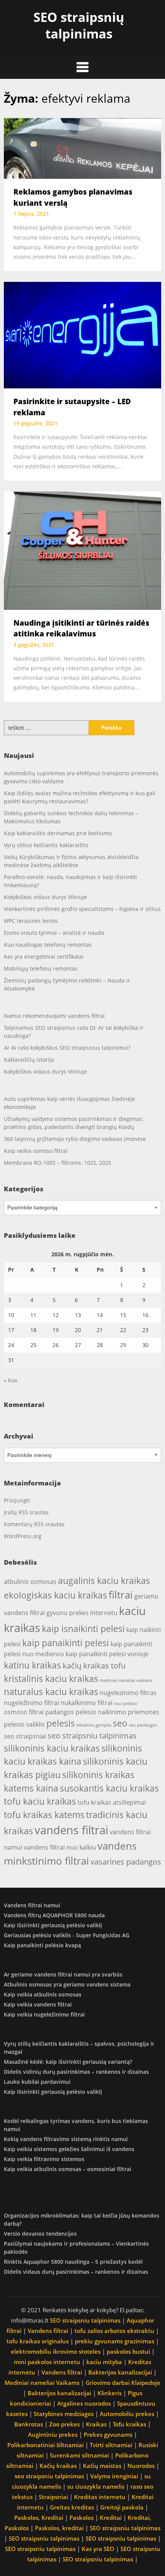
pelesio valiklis (24, 1724)
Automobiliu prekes (127, 2414)
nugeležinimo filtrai (31, 1703)
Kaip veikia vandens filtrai (38, 2004)
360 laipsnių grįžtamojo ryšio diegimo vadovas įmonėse (75, 1139)
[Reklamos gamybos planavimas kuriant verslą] (82, 148)
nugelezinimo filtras (128, 1693)
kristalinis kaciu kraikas (51, 1678)
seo (120, 1723)
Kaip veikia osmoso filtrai (36, 1151)
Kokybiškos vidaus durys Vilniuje (45, 897)
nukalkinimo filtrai (87, 1703)
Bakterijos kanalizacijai (120, 2372)
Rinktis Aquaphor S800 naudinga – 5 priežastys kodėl (73, 2262)
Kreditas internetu (100, 2497)
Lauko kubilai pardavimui (37, 2082)
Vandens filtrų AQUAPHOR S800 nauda (54, 1915)
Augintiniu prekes (53, 2434)
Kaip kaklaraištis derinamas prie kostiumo (58, 833)
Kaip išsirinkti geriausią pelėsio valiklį (53, 1925)
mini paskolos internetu (47, 2362)
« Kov (11, 1380)
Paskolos (82, 2518)
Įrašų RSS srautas (26, 1512)
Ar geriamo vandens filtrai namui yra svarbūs (63, 1974)
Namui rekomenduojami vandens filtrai (54, 1016)
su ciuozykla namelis (96, 2486)
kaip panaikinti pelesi (66, 1643)
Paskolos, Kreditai (39, 2518)
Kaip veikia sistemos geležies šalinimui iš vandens (69, 2149)
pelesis (61, 1723)
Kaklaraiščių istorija (29, 1060)
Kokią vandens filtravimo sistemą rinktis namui (66, 2139)
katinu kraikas (32, 1665)
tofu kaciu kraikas (40, 1801)
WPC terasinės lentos (31, 921)
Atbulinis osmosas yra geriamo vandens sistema (67, 1984)
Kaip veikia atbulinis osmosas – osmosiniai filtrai (68, 2169)
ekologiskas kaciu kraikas (55, 1595)
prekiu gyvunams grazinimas (115, 2341)
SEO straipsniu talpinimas (85, 2320)
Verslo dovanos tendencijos (40, 2234)
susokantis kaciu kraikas (109, 1788)
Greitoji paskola (122, 2507)
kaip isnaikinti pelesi (83, 1629)
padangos (60, 1712)
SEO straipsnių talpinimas (79, 25)
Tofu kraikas (130, 2424)
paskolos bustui (128, 2351)
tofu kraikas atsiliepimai (112, 1802)
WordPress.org (23, 1536)
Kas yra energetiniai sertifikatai (44, 957)
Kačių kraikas (58, 2466)
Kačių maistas (102, 2466)
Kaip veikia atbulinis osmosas (43, 1994)
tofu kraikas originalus (38, 2341)
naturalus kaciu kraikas (51, 1692)
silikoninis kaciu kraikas (52, 1748)
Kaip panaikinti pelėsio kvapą (42, 1945)
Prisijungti (17, 1500)
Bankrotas (29, 2424)
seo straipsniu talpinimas (92, 1736)
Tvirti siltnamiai (111, 2445)
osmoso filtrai (24, 1712)
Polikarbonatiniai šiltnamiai (45, 2445)
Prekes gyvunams (108, 2434)
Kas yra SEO (98, 2549)
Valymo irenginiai (114, 2476)
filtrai (121, 1595)
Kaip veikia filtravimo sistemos (44, 2159)
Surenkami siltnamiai (79, 2455)
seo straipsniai (25, 1736)
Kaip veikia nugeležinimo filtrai (44, 2014)
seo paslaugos (143, 1725)
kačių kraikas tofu (94, 1666)
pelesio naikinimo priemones (117, 1712)
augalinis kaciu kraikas (104, 1580)
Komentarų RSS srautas (34, 1524)
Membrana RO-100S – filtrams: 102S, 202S (58, 1163)
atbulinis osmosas (30, 1582)
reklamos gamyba (94, 1725)
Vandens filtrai (48, 2331)
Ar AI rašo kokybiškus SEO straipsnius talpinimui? (67, 1048)
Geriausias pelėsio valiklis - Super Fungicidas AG (67, 1935)
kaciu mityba (104, 2362)
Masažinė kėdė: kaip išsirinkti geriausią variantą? (68, 2062)
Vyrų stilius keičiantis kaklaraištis (46, 845)
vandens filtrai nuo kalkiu (60, 1847)
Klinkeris (110, 2393)
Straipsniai (53, 2497)
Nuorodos (141, 2466)
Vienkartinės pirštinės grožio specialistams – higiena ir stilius (82, 909)
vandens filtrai (71, 1830)
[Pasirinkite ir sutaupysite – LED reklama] (82, 335)
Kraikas (96, 2424)
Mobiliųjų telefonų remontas (41, 968)
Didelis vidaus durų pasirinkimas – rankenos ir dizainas (76, 2272)
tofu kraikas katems (44, 1815)
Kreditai (111, 2518)
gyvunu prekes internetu (82, 1613)
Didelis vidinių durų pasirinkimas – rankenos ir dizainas (76, 2072)
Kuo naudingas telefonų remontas (48, 945)
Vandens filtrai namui (32, 1905)
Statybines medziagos (64, 2414)
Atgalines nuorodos (84, 2403)
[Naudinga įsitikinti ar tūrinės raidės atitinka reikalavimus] (82, 550)
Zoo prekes (64, 2424)
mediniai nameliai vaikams (126, 1680)
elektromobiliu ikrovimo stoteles (56, 2351)
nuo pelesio (126, 1703)
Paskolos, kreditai (59, 2528)
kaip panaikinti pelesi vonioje (107, 1654)
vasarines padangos (126, 1862)
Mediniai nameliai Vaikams (42, 2383)
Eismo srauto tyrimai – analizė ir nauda (54, 933)
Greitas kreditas (72, 2507)
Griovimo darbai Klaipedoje (123, 2383)
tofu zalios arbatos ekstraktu (114, 2331)
